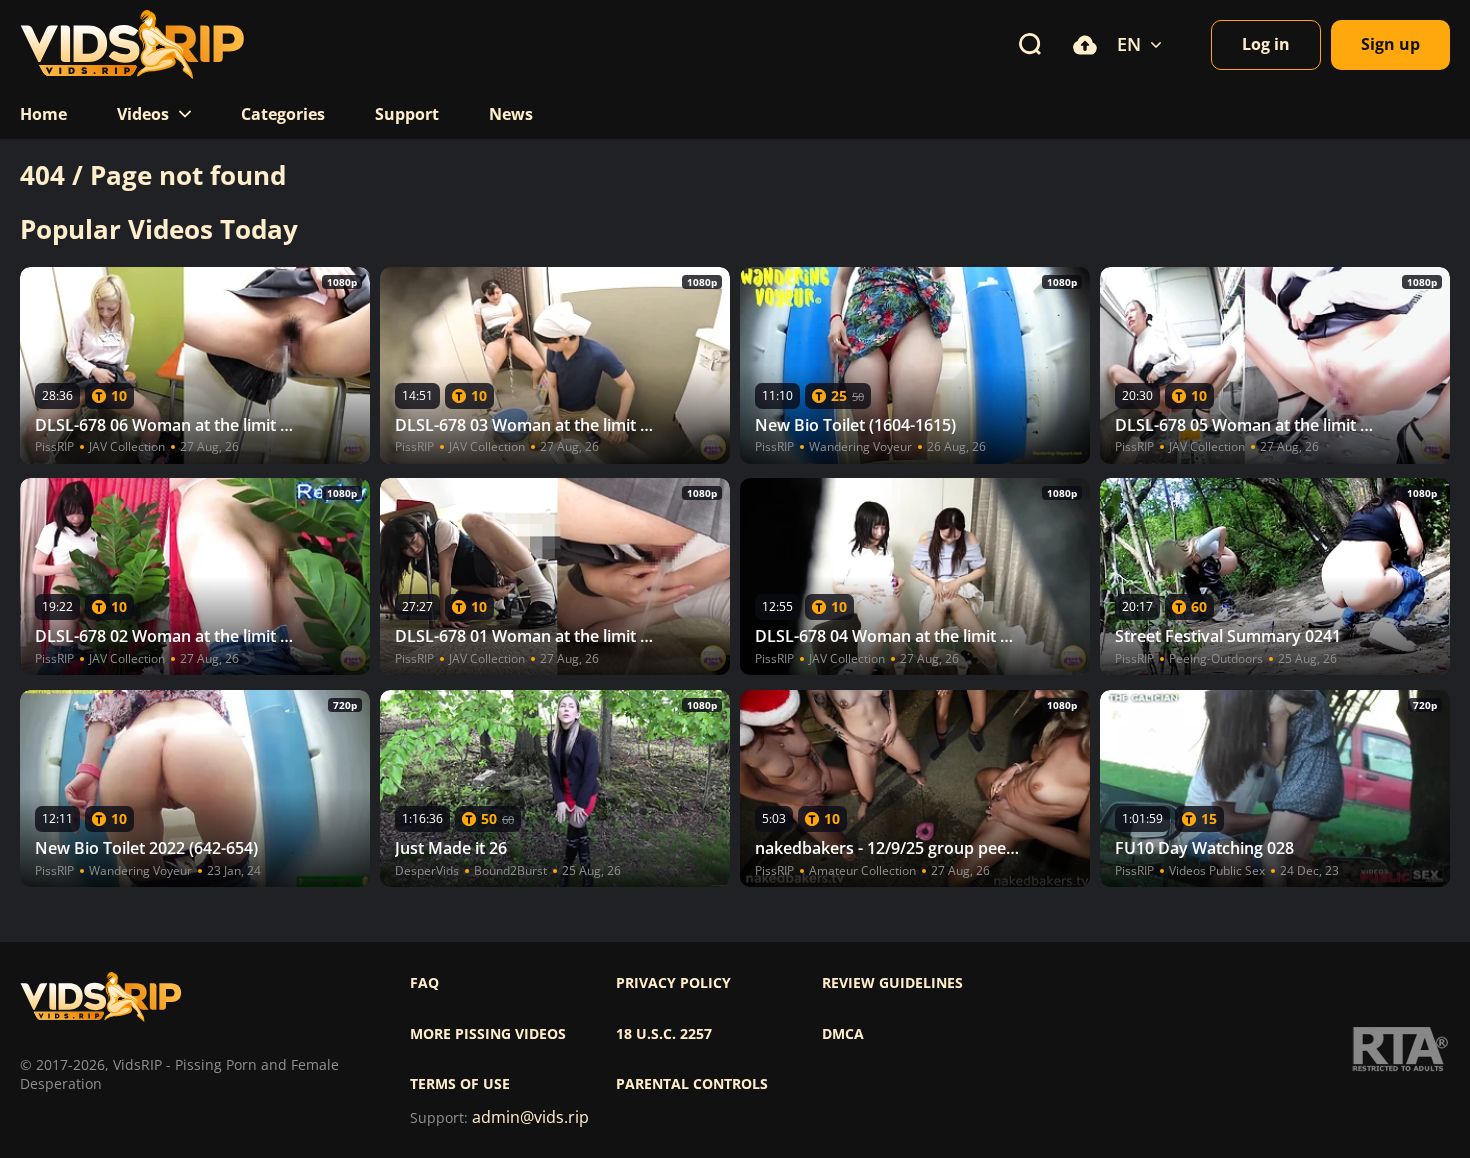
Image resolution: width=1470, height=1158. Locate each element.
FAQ (424, 983)
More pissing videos (488, 1034)
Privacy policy (673, 983)
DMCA (843, 1034)
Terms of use (460, 1084)
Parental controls (692, 1084)
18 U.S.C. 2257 (664, 1034)
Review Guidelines (892, 983)
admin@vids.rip (530, 1117)
